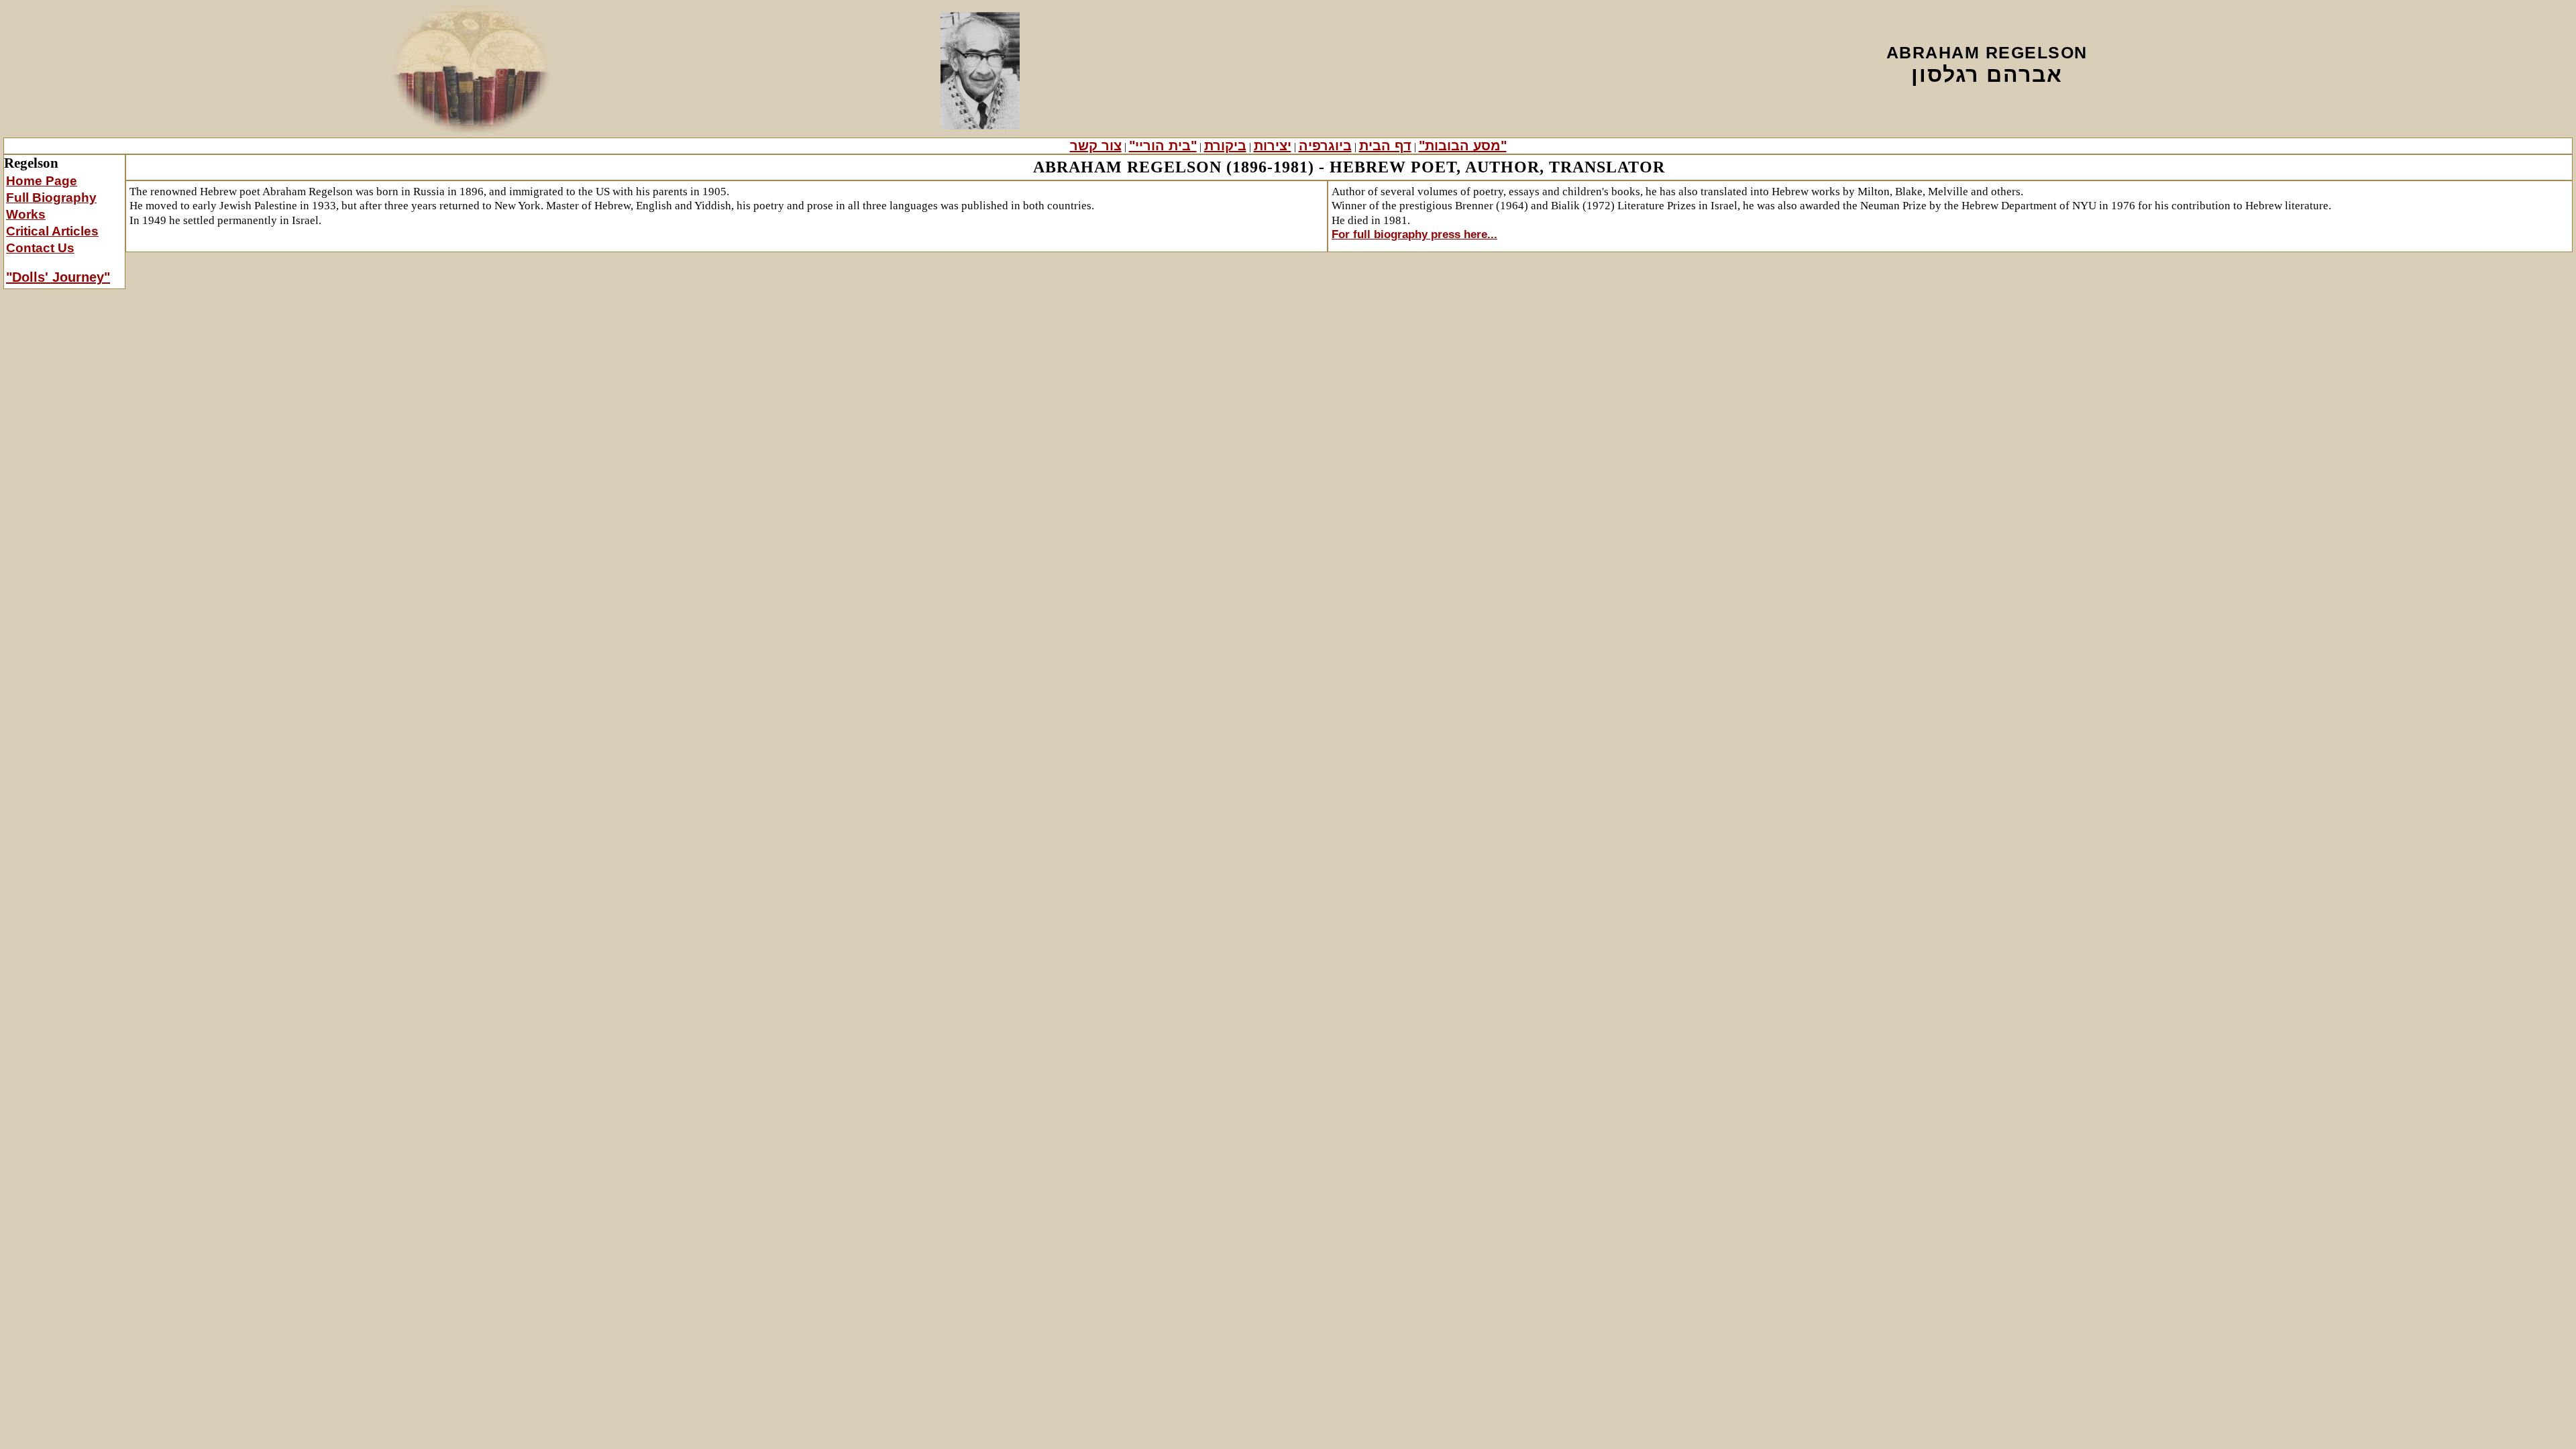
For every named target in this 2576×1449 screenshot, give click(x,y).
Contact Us (40, 248)
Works (26, 214)
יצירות (1273, 146)
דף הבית (1385, 146)
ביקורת (1225, 146)
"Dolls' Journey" (58, 277)
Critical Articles (52, 231)
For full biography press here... (1414, 234)
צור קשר (1096, 146)
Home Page (42, 181)
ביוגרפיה (1325, 146)
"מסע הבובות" (1463, 146)
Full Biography (51, 198)
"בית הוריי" (1163, 146)
